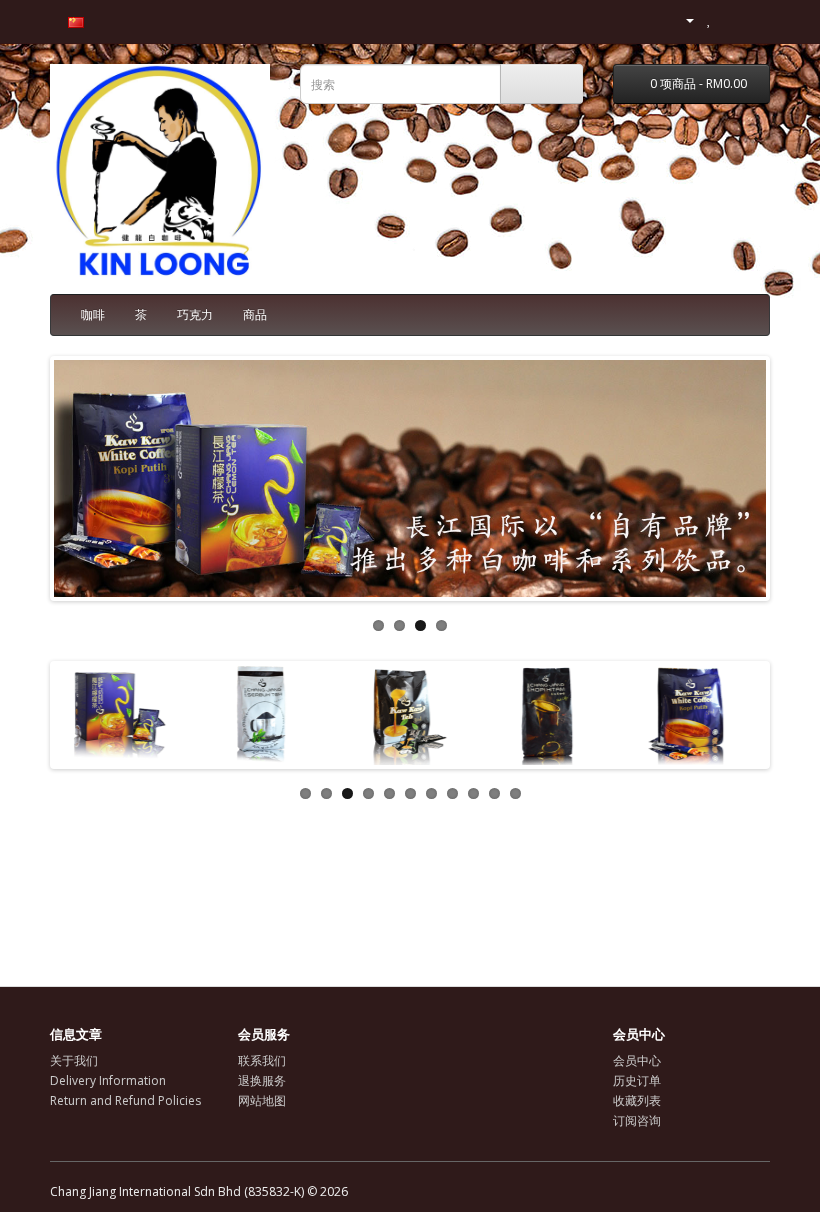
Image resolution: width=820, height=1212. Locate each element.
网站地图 (262, 1100)
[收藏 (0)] (709, 19)
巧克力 (195, 314)
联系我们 (262, 1060)
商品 (255, 314)
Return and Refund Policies (125, 1100)
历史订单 (637, 1080)
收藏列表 (637, 1100)
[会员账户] (682, 19)
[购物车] (730, 19)
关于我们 (74, 1060)
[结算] (754, 19)
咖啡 (93, 314)
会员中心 (637, 1060)
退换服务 (262, 1080)
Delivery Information (108, 1080)
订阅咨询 (637, 1120)
